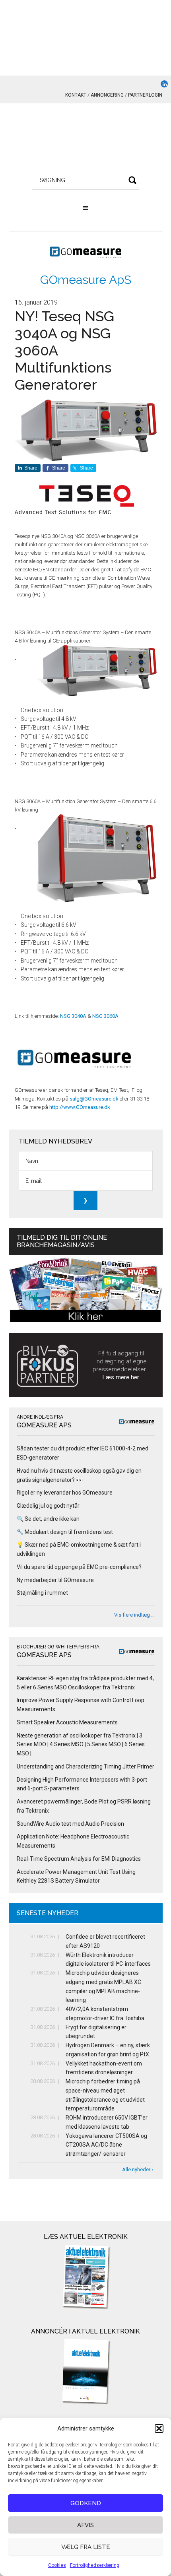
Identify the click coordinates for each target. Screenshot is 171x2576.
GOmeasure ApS (86, 280)
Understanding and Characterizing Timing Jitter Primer (85, 1767)
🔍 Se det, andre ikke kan (48, 1519)
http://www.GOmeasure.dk (80, 1107)
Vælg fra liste (86, 2547)
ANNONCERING (107, 95)
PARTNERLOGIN (145, 95)
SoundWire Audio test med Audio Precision (70, 1824)
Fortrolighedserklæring (95, 2565)
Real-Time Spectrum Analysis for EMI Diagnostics (79, 1859)
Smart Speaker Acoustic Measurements (67, 1722)
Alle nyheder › (138, 2169)
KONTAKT (76, 95)
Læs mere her (121, 1377)
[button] (159, 2428)
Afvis (85, 2525)
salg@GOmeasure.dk (94, 1099)
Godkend (86, 2503)
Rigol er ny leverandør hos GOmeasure (65, 1493)
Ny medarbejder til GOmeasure (55, 1580)
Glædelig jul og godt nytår (48, 1506)
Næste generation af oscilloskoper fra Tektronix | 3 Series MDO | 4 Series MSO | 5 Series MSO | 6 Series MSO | (81, 1745)
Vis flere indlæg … (134, 1615)
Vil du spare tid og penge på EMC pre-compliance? (79, 1567)
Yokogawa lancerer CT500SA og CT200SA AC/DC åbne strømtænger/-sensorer (106, 2145)
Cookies (57, 2565)
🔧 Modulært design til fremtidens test (65, 1532)
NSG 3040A (73, 1016)
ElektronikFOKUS (86, 139)
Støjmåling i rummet (42, 1593)
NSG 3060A (105, 1016)
